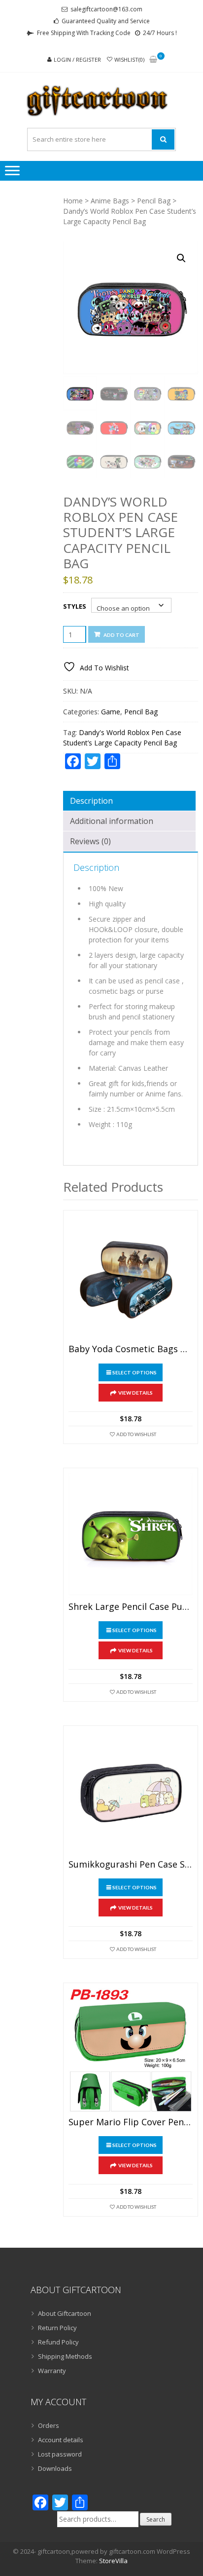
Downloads (55, 2468)
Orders (49, 2425)
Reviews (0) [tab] (90, 841)
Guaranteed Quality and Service (106, 21)
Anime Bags (110, 201)
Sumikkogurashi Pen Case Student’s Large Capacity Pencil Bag (131, 1865)
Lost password (60, 2454)
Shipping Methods (65, 2356)
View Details (135, 1393)
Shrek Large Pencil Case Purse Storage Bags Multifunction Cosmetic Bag (131, 1607)
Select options (135, 1372)
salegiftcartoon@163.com (106, 9)
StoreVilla (113, 2561)
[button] (181, 258)
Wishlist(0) (129, 59)
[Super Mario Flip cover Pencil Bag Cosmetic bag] (131, 2050)
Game (111, 712)
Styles (75, 606)
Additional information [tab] (112, 821)
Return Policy (57, 2328)
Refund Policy (58, 2342)
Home (73, 201)
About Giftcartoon (65, 2313)
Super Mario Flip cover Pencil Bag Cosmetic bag (131, 2122)
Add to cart (121, 635)
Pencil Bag (154, 201)
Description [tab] (91, 801)
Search (156, 2519)
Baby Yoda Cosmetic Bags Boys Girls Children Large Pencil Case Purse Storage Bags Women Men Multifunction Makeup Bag (131, 1349)
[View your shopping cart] (153, 60)
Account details (61, 2440)
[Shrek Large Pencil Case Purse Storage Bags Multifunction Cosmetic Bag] (131, 1535)
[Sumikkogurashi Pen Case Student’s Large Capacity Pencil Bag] (131, 1793)
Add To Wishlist (136, 1434)
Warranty (52, 2371)
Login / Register (77, 59)
